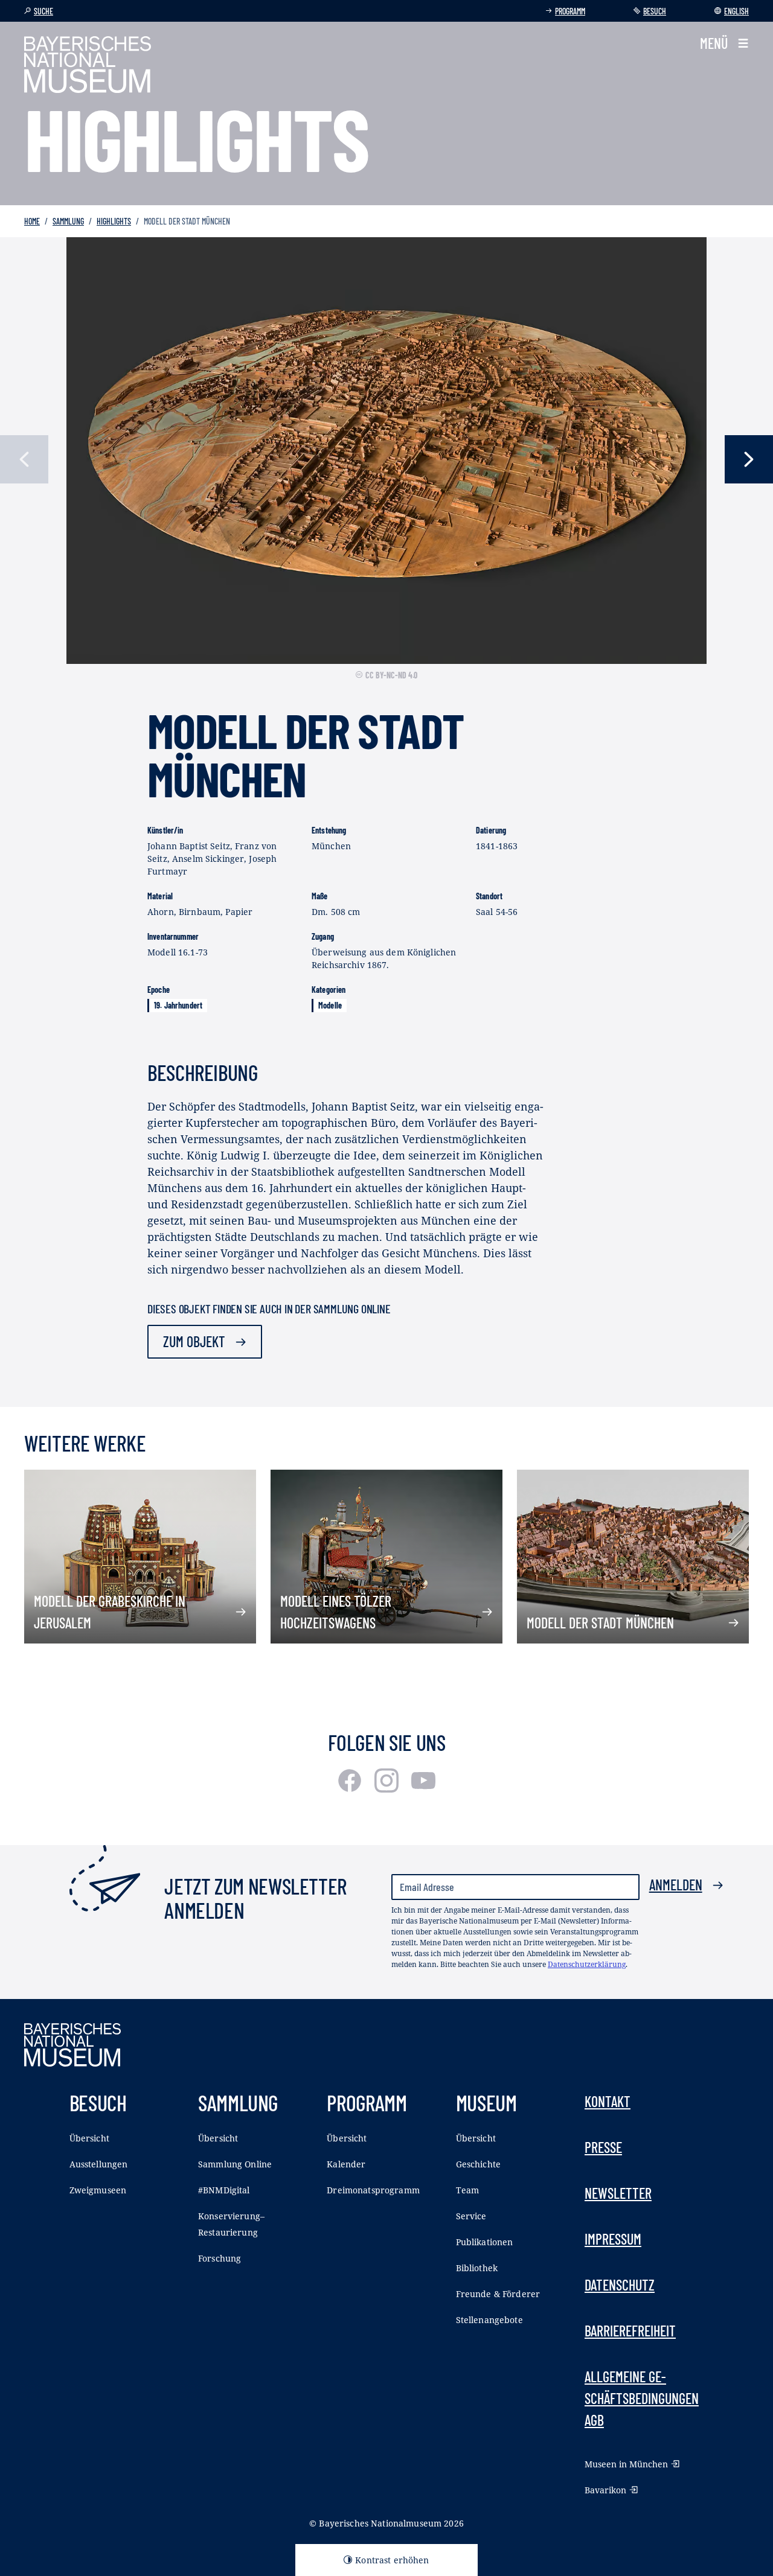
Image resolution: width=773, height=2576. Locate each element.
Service (471, 2216)
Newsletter (618, 2193)
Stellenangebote (489, 2320)
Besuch (655, 11)
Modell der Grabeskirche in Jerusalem (110, 1612)
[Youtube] (423, 1788)
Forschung (220, 2258)
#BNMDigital (224, 2190)
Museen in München (626, 2464)
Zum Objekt (194, 1341)
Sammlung (68, 221)
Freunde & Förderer (498, 2294)
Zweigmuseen (98, 2190)
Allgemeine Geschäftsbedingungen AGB (642, 2398)
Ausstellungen (99, 2164)
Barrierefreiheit (630, 2331)
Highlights (114, 221)
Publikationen (485, 2242)
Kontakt (608, 2101)
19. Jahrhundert (178, 1005)
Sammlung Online (235, 2164)
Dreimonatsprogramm (373, 2190)
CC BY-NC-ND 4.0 (391, 675)
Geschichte (478, 2164)
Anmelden (676, 1885)
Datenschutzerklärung (587, 1964)
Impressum (613, 2239)
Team (468, 2190)
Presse (603, 2147)
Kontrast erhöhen (392, 2560)
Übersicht (89, 2138)
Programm (570, 11)
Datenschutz (620, 2285)
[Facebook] (351, 1788)
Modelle (330, 1005)
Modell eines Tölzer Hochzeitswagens (336, 1612)
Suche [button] (43, 11)
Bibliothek (477, 2268)
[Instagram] (388, 1788)
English (736, 11)
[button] (724, 43)
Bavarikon (605, 2490)
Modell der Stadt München (600, 1623)
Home (32, 221)
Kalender (346, 2164)
